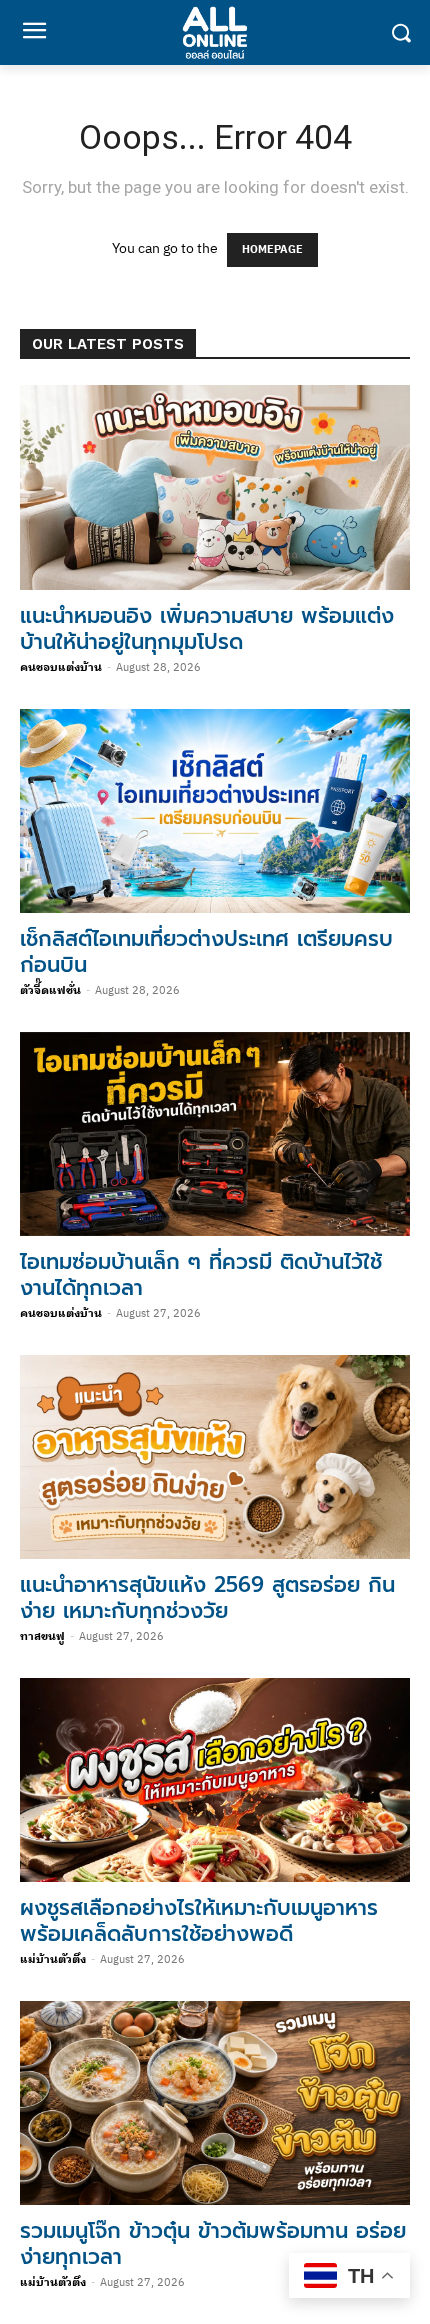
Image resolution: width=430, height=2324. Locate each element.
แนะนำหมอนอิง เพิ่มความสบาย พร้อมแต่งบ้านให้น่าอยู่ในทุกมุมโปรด (207, 629)
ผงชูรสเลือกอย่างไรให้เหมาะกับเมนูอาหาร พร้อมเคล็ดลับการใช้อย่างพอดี (199, 1921)
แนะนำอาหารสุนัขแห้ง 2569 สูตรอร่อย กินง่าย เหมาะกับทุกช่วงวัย (207, 1598)
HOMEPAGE (272, 250)
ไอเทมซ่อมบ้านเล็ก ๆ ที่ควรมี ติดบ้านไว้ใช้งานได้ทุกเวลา (201, 1275)
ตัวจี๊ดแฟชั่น (50, 991)
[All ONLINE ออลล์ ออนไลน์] (215, 32)
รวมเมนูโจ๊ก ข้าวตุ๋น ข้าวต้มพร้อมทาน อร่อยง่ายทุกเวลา (213, 2244)
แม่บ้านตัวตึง (53, 1960)
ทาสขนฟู (42, 1637)
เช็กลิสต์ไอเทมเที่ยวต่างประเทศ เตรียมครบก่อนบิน (206, 952)
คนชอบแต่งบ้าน (61, 668)
